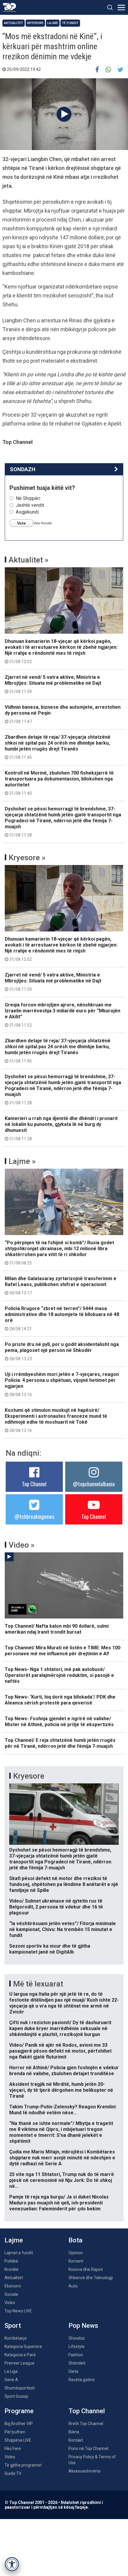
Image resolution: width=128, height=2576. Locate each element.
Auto (73, 2286)
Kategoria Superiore (23, 2346)
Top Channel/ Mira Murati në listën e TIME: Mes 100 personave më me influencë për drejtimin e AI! (63, 1651)
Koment (76, 2261)
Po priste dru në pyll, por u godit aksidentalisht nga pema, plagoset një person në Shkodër (62, 1351)
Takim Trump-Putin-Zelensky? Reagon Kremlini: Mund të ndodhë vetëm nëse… (63, 2110)
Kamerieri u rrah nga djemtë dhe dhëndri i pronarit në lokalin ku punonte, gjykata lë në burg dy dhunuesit (61, 1128)
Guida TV (13, 2473)
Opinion (76, 2253)
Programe (19, 2411)
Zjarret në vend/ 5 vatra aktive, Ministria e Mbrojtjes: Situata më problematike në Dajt (53, 684)
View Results (43, 523)
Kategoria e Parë (20, 2355)
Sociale (11, 2294)
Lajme (53, 23)
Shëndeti (77, 2363)
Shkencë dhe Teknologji (91, 2278)
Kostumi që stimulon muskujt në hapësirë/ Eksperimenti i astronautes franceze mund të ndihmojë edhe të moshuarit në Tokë (56, 1420)
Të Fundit (70, 23)
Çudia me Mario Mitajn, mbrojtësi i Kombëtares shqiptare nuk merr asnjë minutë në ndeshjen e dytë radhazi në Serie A (62, 2158)
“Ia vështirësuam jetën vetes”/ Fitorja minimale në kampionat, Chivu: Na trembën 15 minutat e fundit (63, 1929)
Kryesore (35, 23)
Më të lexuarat (38, 1984)
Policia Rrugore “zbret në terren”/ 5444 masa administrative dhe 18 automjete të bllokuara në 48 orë (62, 1318)
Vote (21, 523)
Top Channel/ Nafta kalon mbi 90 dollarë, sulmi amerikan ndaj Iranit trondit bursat (57, 1629)
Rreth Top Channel (86, 2424)
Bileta (74, 2432)
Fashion (76, 2355)
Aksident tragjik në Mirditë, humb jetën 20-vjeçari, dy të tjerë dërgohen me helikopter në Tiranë (61, 2090)
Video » (22, 1545)
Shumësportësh (20, 2388)
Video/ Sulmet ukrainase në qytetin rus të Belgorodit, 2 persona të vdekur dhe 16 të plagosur (56, 1907)
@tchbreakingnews (34, 1516)
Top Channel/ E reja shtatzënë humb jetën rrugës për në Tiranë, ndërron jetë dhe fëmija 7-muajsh (60, 1743)
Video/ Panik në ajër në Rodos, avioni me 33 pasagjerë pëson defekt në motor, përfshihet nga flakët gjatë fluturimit (60, 2051)
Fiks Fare (13, 2448)
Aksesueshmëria (84, 2471)
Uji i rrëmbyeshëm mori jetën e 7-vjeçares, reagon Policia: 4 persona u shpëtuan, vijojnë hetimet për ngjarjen (62, 1384)
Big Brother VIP (19, 2424)
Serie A (11, 2380)
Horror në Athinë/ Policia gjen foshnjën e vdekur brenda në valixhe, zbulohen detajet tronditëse (64, 2071)
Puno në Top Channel (88, 2448)
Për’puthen (15, 2432)
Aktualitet (14, 23)
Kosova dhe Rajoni (86, 2269)
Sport (13, 2326)
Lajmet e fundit (19, 2253)
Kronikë (11, 2269)
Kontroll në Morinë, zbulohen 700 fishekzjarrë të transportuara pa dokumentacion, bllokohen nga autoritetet (59, 783)
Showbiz (77, 2338)
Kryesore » (27, 858)
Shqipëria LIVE (18, 2440)
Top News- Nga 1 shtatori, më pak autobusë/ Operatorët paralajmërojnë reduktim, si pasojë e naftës (59, 1675)
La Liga (11, 2371)
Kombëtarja (15, 2338)
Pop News (83, 2326)
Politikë (11, 2261)
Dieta (73, 2371)
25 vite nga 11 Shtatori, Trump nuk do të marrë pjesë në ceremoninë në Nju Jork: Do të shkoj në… (62, 2180)
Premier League (19, 2363)
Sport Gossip (16, 2396)
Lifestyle (77, 2346)
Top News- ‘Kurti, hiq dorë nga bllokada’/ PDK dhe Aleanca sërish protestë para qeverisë (60, 1700)
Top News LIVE (18, 2311)
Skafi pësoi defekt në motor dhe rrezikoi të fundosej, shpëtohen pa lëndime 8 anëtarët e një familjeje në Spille (64, 1884)
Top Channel (34, 1484)
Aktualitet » (29, 560)
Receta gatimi (82, 2380)
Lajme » (22, 1161)
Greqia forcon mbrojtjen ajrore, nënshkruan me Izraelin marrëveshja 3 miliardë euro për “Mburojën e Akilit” (63, 1015)
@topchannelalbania (94, 1484)
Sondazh (23, 469)
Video (10, 2303)
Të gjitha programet (23, 2465)
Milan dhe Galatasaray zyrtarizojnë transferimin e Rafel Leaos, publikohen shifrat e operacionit (61, 1285)
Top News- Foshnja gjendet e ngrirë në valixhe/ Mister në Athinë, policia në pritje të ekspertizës (59, 1722)
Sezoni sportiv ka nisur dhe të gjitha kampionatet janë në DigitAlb (50, 1949)
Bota (75, 2240)
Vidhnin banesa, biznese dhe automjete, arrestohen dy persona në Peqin (63, 714)
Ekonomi (13, 2286)
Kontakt (76, 2440)
